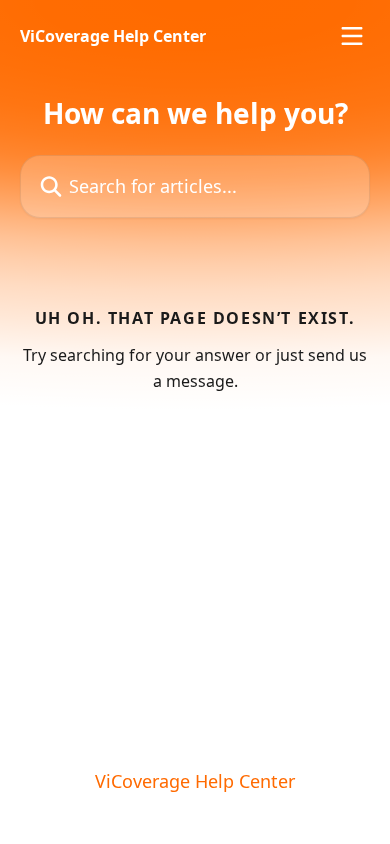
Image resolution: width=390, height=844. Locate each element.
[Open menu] (352, 36)
